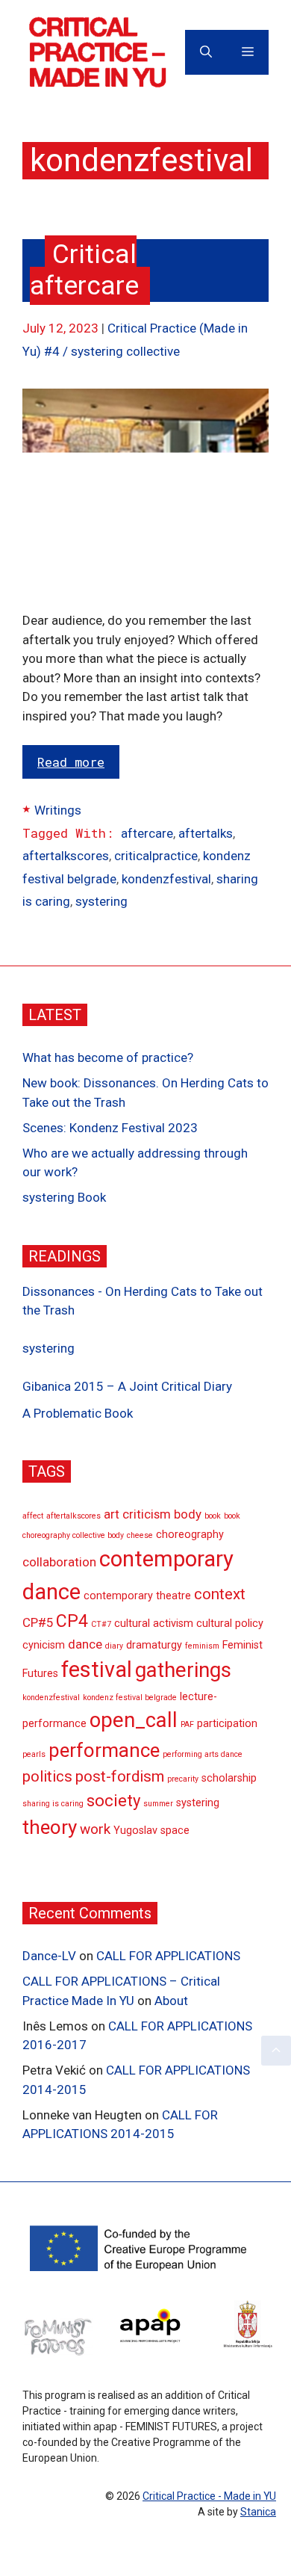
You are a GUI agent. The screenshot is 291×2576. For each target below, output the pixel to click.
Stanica (258, 2512)
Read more (71, 762)
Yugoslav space (151, 1831)
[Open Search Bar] (206, 52)
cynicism (44, 1645)
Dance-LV (49, 1956)
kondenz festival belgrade (130, 1698)
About (171, 2001)
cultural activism (154, 1624)
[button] (276, 2051)
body (188, 1514)
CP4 (72, 1621)
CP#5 (38, 1622)
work (95, 1829)
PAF (187, 1724)
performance (104, 1750)
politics (47, 1776)
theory (50, 1827)
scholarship (229, 1778)
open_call (134, 1720)
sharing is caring (53, 1804)
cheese (140, 1535)
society (113, 1801)
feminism (202, 1646)
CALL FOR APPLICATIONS (168, 1956)
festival (97, 1670)
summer (158, 1804)
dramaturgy (154, 1645)
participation (227, 1724)
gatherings (183, 1670)
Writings (58, 810)
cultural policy (230, 1624)
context (220, 1594)
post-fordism (120, 1776)
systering (101, 901)
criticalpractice (156, 856)
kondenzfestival (166, 879)
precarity (183, 1779)
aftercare (147, 833)
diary (114, 1646)
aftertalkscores (66, 856)
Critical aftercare (84, 270)
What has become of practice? (108, 1057)
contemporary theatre (137, 1596)
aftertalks (206, 833)
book (213, 1516)
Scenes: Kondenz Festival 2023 (110, 1128)
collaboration (59, 1562)
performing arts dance (203, 1754)
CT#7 (101, 1624)
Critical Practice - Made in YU (209, 2496)
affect (33, 1516)
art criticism (137, 1514)
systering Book (64, 1197)
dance (85, 1644)
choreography (190, 1535)
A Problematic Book (78, 1413)
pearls (34, 1754)
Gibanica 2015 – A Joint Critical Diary (127, 1386)
